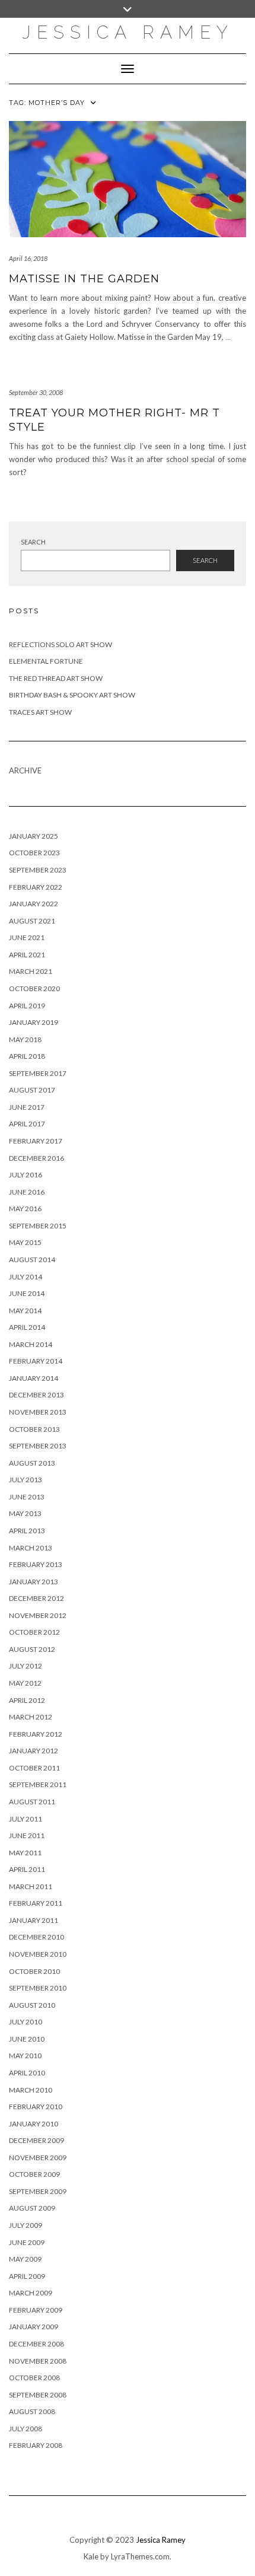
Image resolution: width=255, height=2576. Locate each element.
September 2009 (38, 2191)
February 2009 (36, 2310)
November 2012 (38, 1615)
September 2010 (38, 1988)
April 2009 (27, 2276)
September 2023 (38, 870)
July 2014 (26, 1277)
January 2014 (34, 1378)
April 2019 (27, 1006)
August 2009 (32, 2208)
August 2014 (32, 1260)
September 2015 (38, 1226)
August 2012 (32, 1649)
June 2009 (27, 2242)
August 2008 (32, 2411)
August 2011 (32, 1802)
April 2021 (27, 955)
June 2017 (27, 1107)
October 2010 (34, 1971)
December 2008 (36, 2344)
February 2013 (36, 1564)
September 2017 (38, 1073)
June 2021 (27, 937)
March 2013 (31, 1548)
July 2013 (26, 1480)
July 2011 (26, 1819)
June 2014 (27, 1293)
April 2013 (27, 1531)
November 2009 (38, 2158)
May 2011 (25, 1853)
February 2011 (36, 1903)
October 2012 (34, 1632)
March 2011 (31, 1886)
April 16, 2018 (28, 258)
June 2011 (27, 1835)
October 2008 (34, 2378)
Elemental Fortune (46, 661)
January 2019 (34, 1022)
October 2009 (34, 2174)
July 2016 (26, 1175)
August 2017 (32, 1090)
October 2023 (34, 853)
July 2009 (26, 2225)
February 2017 (36, 1141)
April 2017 (27, 1124)
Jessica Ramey (128, 32)
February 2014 (36, 1361)
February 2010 (36, 2107)
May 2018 (25, 1039)
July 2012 (26, 1666)
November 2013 (38, 1412)
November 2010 (38, 1954)
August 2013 (32, 1463)
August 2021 (32, 921)
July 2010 (26, 2022)
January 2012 (34, 1751)
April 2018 (27, 1056)
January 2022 (34, 904)
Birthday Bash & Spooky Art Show (72, 695)
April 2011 (27, 1869)
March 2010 (31, 2090)
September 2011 (38, 1784)
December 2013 (36, 1395)
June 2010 (27, 2039)
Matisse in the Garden (84, 279)
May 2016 (25, 1209)
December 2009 (36, 2140)
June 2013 (27, 1497)
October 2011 (34, 1768)
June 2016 (27, 1192)
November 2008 (38, 2361)
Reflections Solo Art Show (60, 644)
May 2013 (25, 1513)
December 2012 (36, 1598)
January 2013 (34, 1582)
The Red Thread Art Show (56, 678)
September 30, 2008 (36, 392)
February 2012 (36, 1734)
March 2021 (31, 971)
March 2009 (31, 2293)
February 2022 (36, 887)
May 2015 (25, 1242)
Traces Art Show (40, 712)
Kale (91, 2556)
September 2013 (38, 1446)
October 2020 (34, 988)
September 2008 (38, 2395)
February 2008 (36, 2445)
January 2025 (34, 836)
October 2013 (34, 1429)
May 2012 (25, 1683)
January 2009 (34, 2327)
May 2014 (25, 1311)
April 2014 (27, 1327)
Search (33, 542)
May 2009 (25, 2259)
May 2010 (25, 2056)
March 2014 (31, 1344)
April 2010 (27, 2073)
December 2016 (36, 1158)
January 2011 (34, 1920)
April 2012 (27, 1700)
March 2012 (31, 1717)
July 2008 (26, 2429)
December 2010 (36, 1937)
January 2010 (34, 2124)
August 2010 (32, 2005)
